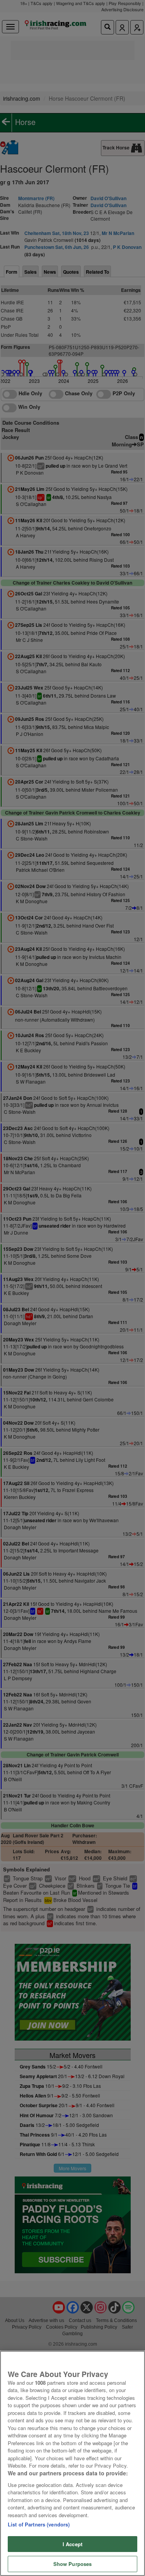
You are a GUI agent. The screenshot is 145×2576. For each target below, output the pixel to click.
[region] (72, 2463)
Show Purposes (73, 2564)
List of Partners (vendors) (39, 2524)
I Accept (72, 2544)
